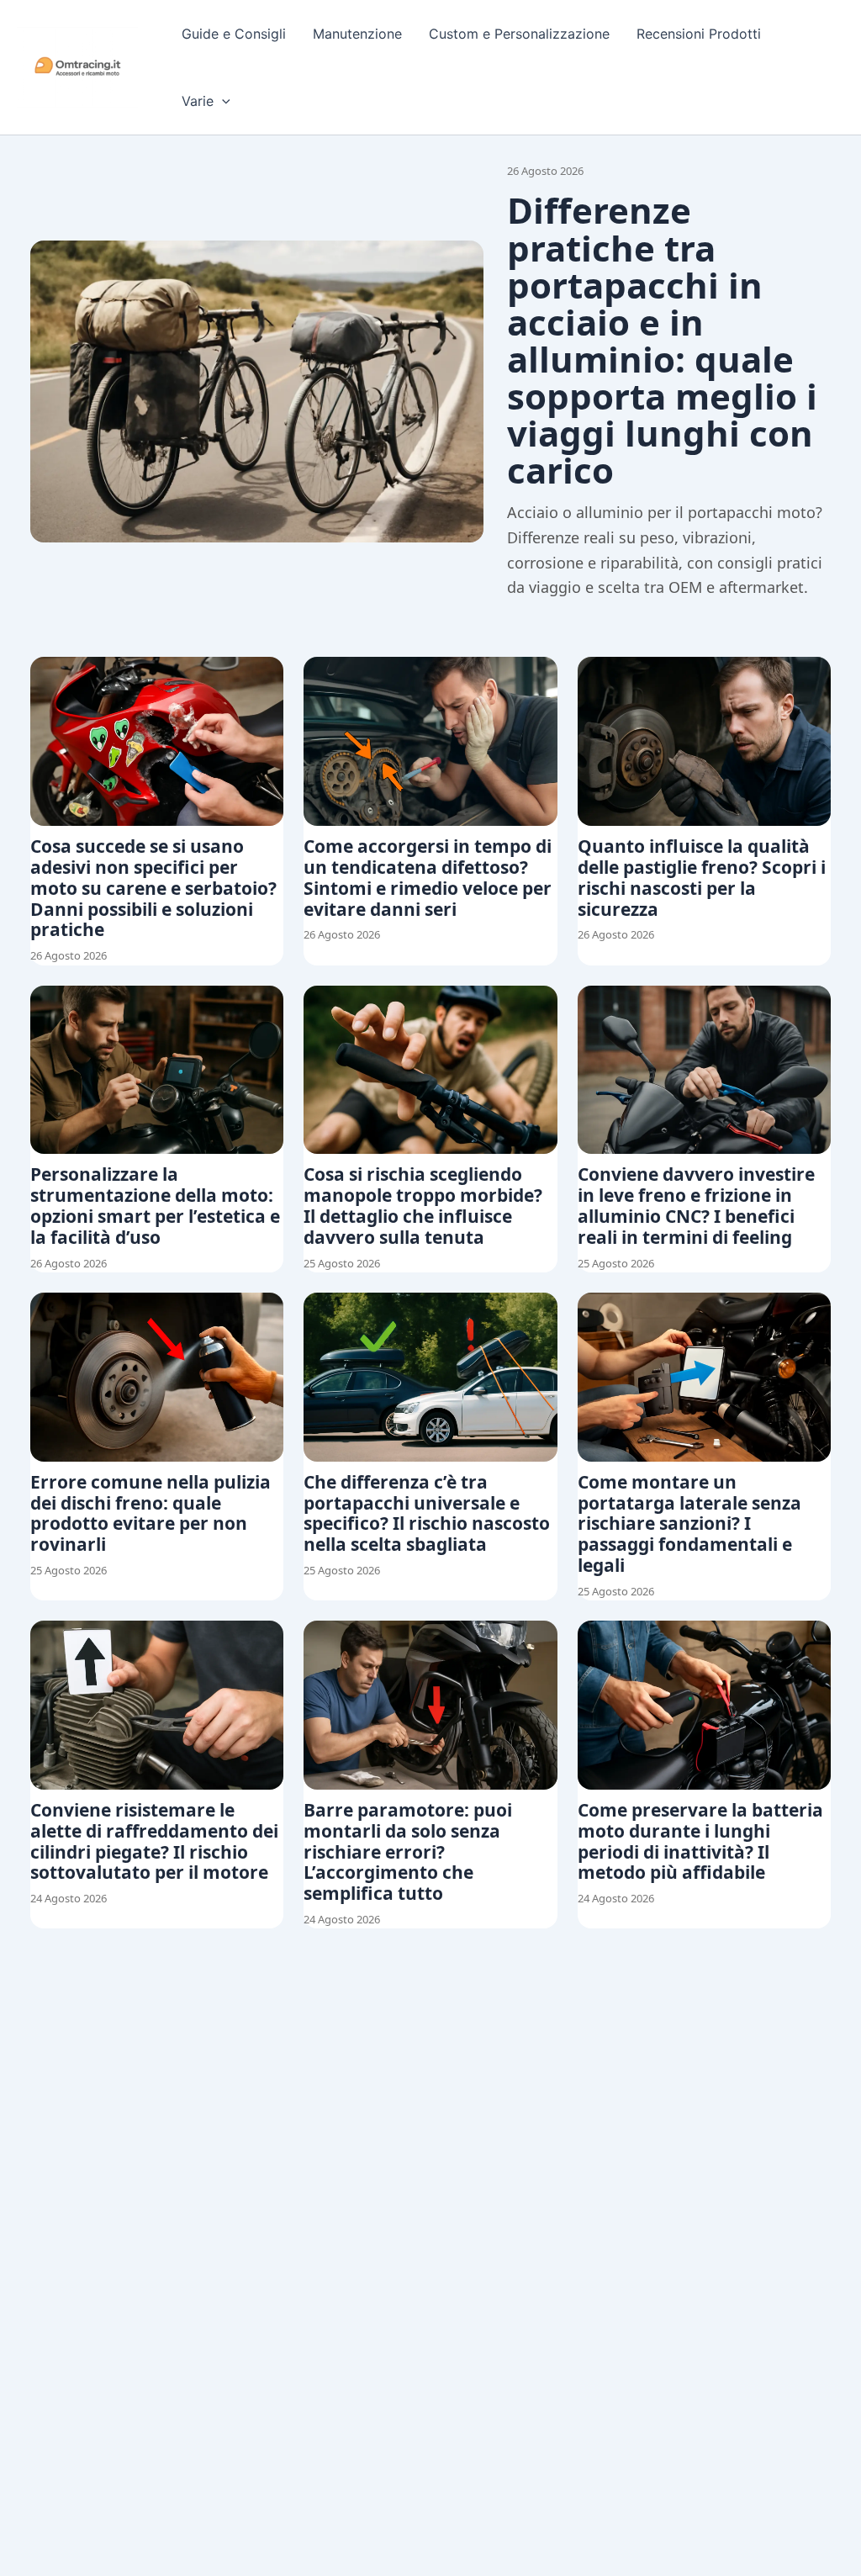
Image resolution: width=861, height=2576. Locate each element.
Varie (198, 101)
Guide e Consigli (234, 34)
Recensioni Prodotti (699, 34)
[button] (222, 101)
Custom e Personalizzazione (519, 34)
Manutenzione (357, 34)
